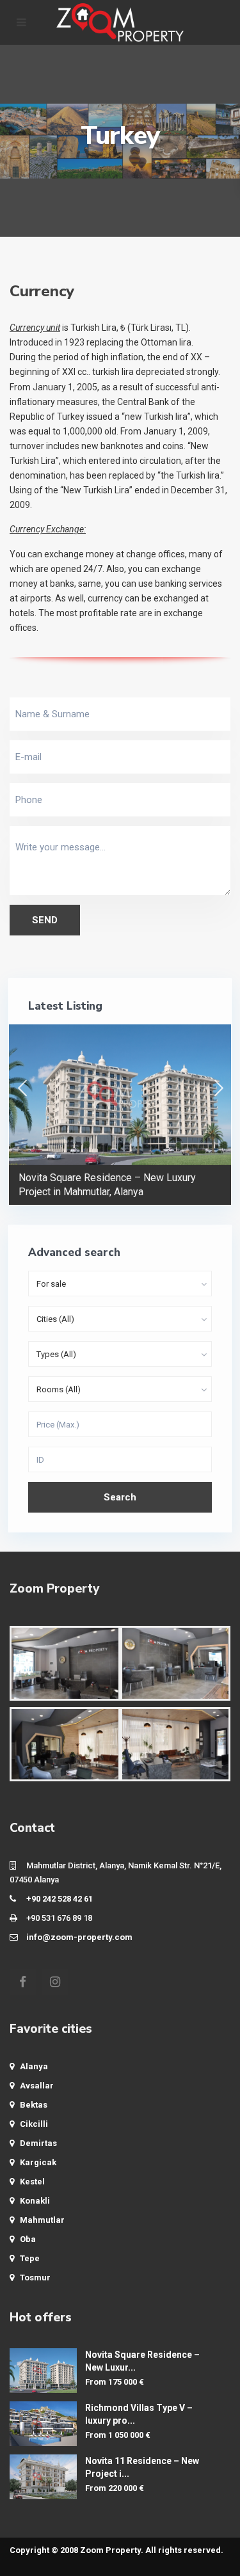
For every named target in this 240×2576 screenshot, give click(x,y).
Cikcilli (34, 2124)
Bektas (34, 2105)
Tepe (30, 2258)
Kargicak (38, 2162)
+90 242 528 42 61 (60, 1899)
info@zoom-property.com (79, 1937)
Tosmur (35, 2278)
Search (120, 1497)
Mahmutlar (42, 2220)
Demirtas (38, 2143)
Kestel (32, 2182)
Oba (28, 2239)
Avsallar (37, 2086)
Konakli (35, 2201)
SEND (45, 920)
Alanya (34, 2066)
